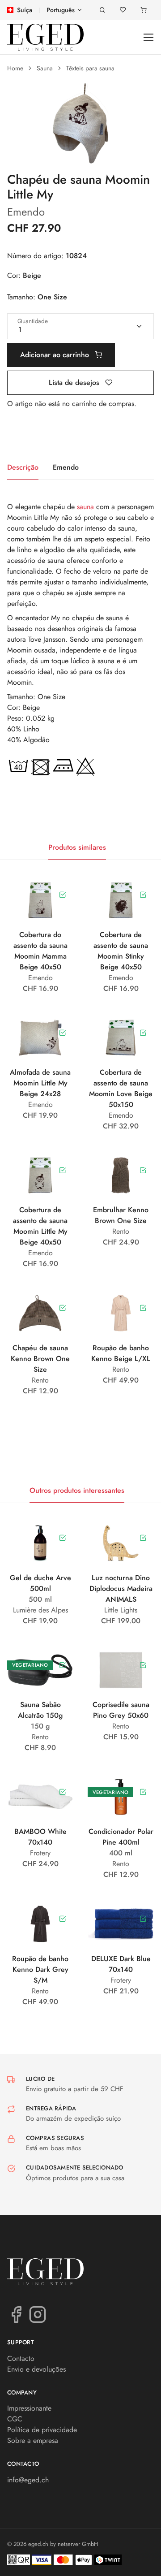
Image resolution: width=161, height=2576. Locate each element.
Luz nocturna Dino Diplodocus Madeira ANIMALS (121, 1588)
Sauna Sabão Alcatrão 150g (40, 1710)
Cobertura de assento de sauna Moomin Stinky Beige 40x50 (121, 951)
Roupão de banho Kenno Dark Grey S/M (40, 1969)
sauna (85, 507)
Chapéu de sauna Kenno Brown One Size (40, 1359)
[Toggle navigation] (149, 37)
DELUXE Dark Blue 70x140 (121, 1964)
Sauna (45, 68)
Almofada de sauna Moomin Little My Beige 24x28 (40, 1083)
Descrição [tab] (23, 467)
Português (61, 10)
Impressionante (29, 2408)
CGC (15, 2419)
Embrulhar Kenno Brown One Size (121, 1215)
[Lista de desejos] (123, 10)
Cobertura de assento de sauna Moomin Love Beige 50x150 (121, 1088)
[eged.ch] (45, 37)
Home (15, 68)
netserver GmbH (78, 2544)
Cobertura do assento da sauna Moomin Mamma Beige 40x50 (40, 951)
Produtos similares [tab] (77, 847)
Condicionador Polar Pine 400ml (121, 1837)
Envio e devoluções (36, 2369)
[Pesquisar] (102, 10)
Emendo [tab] (66, 467)
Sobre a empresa (33, 2440)
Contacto (21, 2358)
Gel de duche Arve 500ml (40, 1583)
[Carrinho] (144, 10)
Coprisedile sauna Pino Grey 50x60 (121, 1710)
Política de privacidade (42, 2430)
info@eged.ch (28, 2480)
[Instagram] (38, 2314)
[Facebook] (16, 2314)
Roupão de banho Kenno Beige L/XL (121, 1353)
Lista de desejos (75, 383)
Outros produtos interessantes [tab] (77, 1490)
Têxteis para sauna (90, 68)
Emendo (26, 212)
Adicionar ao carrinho (56, 355)
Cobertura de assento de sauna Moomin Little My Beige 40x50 (40, 1226)
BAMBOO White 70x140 (40, 1837)
